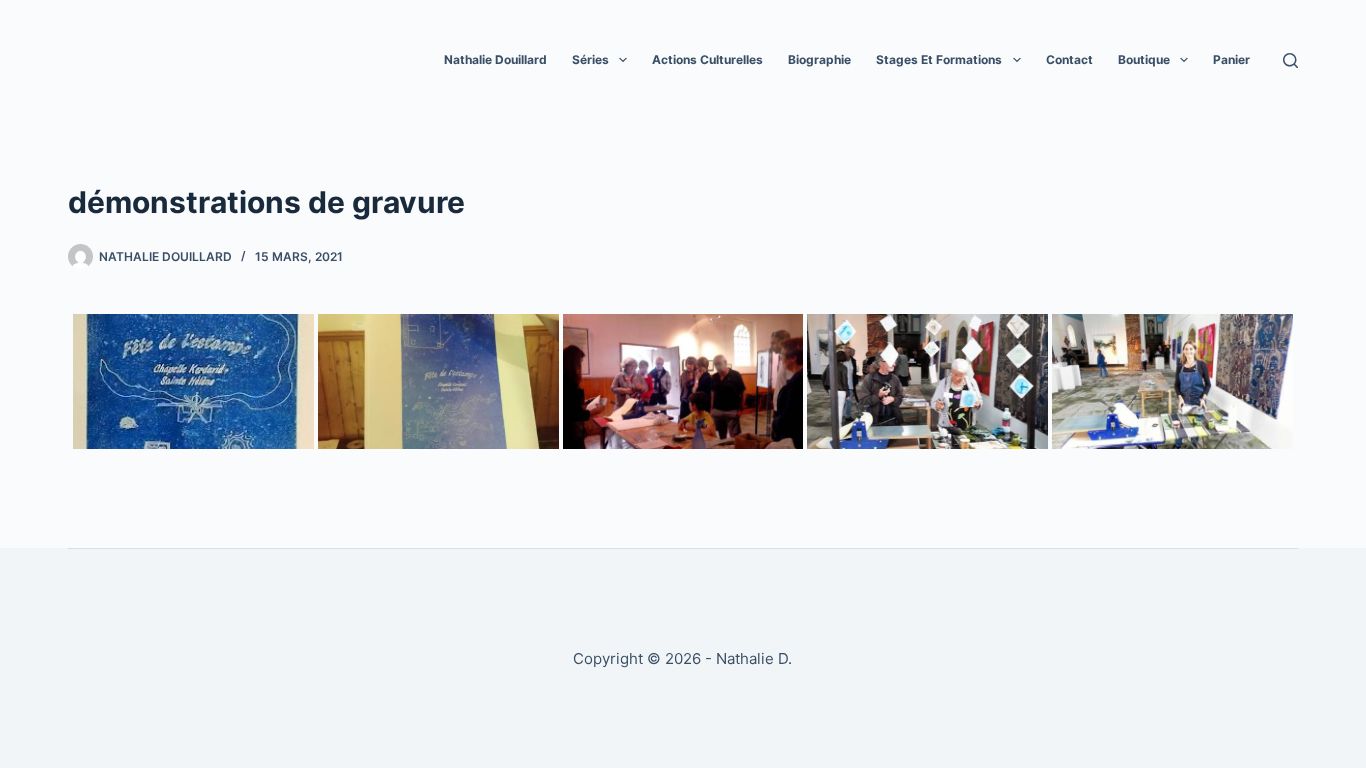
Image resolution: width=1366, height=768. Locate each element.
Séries (590, 59)
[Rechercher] (1290, 60)
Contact (1069, 59)
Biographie (819, 59)
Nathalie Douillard (495, 59)
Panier (1231, 59)
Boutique (1144, 59)
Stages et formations (939, 59)
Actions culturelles (707, 59)
